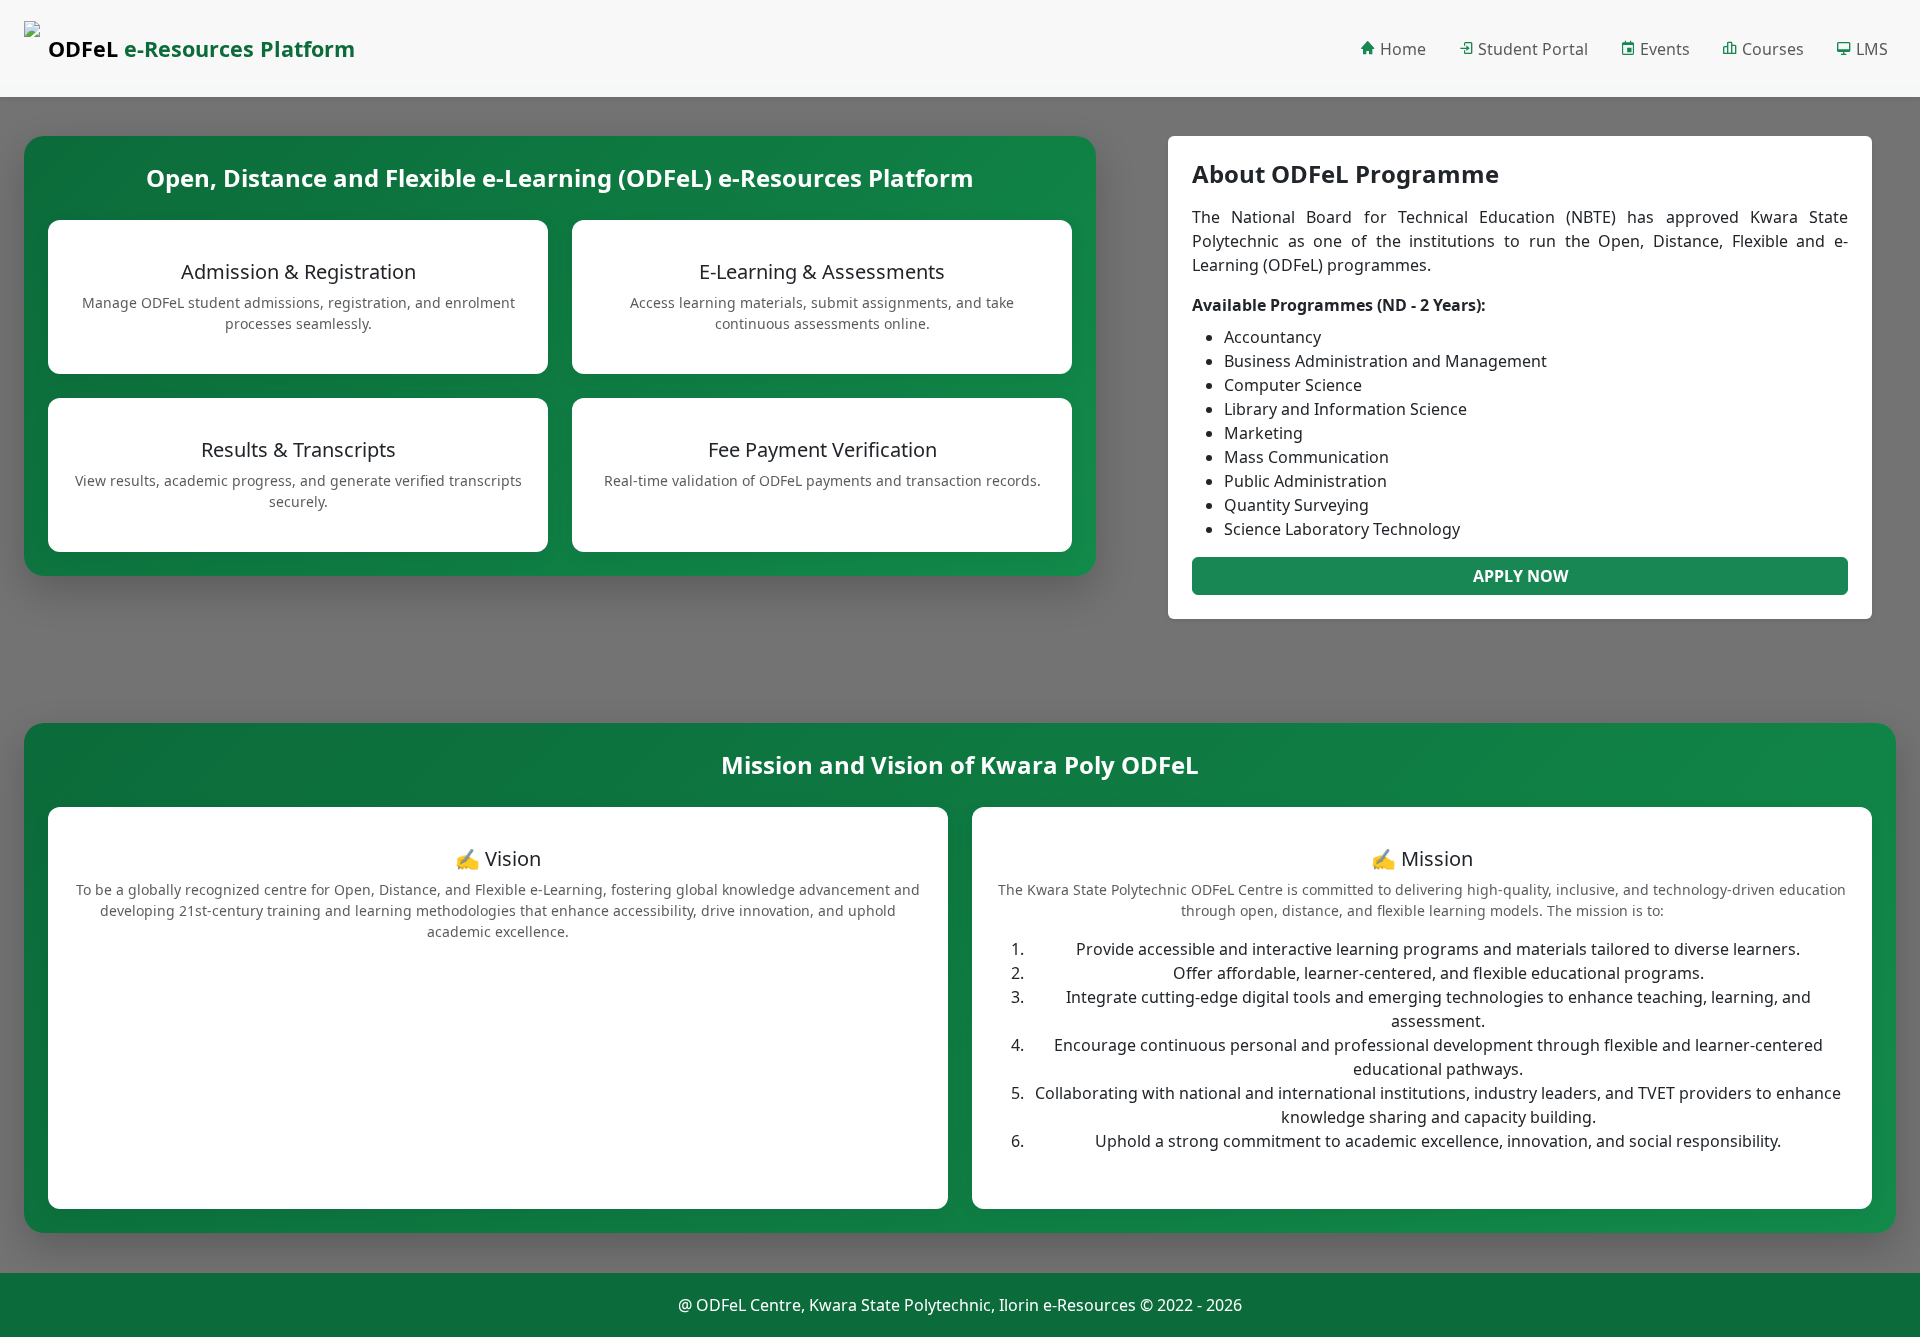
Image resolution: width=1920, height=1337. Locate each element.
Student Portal (1531, 49)
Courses (1771, 49)
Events (1663, 49)
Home (1401, 49)
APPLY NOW (1520, 576)
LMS (1870, 49)
